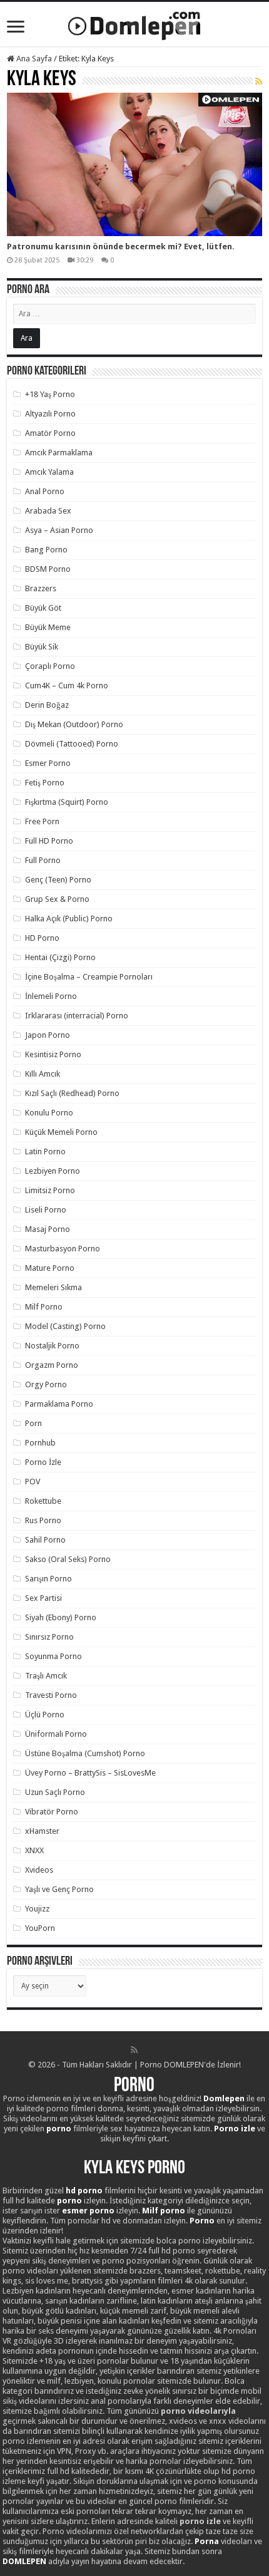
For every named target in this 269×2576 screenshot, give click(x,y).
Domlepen (224, 2098)
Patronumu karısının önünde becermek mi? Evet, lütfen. (121, 246)
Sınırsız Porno (49, 1637)
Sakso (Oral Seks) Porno (68, 1559)
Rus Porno (43, 1520)
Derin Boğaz (47, 705)
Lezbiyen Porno (53, 1171)
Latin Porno (45, 1151)
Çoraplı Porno (50, 666)
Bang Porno (46, 550)
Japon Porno (48, 1035)
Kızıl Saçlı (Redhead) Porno (72, 1093)
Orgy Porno (46, 1384)
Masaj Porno (48, 1229)
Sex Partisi (43, 1598)
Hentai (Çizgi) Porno (60, 957)
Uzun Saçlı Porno (55, 1792)
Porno (134, 2086)
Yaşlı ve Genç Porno (59, 1889)
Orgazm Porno (52, 1365)
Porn (33, 1423)
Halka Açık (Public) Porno (69, 918)
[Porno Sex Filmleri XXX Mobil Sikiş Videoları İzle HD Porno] (134, 23)
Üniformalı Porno (56, 1734)
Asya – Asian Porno (59, 530)
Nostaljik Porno (52, 1346)
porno (59, 2129)
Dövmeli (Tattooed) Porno (72, 744)
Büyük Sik (42, 647)
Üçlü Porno (45, 1715)
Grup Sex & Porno (57, 899)
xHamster (42, 1831)
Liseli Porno (46, 1210)
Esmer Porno (48, 763)
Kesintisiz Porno (53, 1054)
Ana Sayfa (33, 59)
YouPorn (40, 1928)
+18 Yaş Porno (50, 394)
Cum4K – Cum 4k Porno (67, 685)
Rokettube (43, 1501)
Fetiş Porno (45, 783)
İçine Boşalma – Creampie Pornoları (89, 977)
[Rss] (134, 2050)
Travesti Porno (51, 1695)
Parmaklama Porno (59, 1404)
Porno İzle (43, 1462)
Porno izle (235, 2129)
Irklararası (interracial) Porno (77, 1016)
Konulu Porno (49, 1113)
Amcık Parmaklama (59, 453)
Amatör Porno (50, 433)
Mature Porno (50, 1268)
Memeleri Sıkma (53, 1287)
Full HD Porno (49, 841)
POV (33, 1482)
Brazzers (41, 588)
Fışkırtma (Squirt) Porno (67, 802)
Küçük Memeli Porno (61, 1132)
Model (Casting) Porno (65, 1326)
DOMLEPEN (24, 2561)
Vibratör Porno (52, 1812)
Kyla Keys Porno (134, 2169)
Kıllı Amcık (43, 1074)
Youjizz (37, 1909)
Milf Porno (44, 1307)
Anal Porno (45, 491)
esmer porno (88, 2211)
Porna (207, 2541)
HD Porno (42, 938)
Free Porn (42, 821)
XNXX (34, 1850)
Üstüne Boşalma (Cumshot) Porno (85, 1753)
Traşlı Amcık (46, 1676)
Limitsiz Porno (50, 1190)
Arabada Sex (48, 511)
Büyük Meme (48, 627)
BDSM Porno (48, 569)
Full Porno (43, 860)
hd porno (84, 2191)
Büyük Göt (43, 608)
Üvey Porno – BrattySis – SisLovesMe (90, 1773)
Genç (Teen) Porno (58, 880)
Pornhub (40, 1443)
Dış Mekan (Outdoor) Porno (74, 724)
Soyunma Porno (53, 1656)
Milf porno (164, 2211)
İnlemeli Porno (51, 996)
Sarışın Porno (48, 1579)
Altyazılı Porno (50, 414)
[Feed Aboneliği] (259, 81)
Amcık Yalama (49, 472)
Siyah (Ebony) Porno (61, 1617)
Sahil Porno (45, 1540)
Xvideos (39, 1870)
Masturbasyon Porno (63, 1249)
